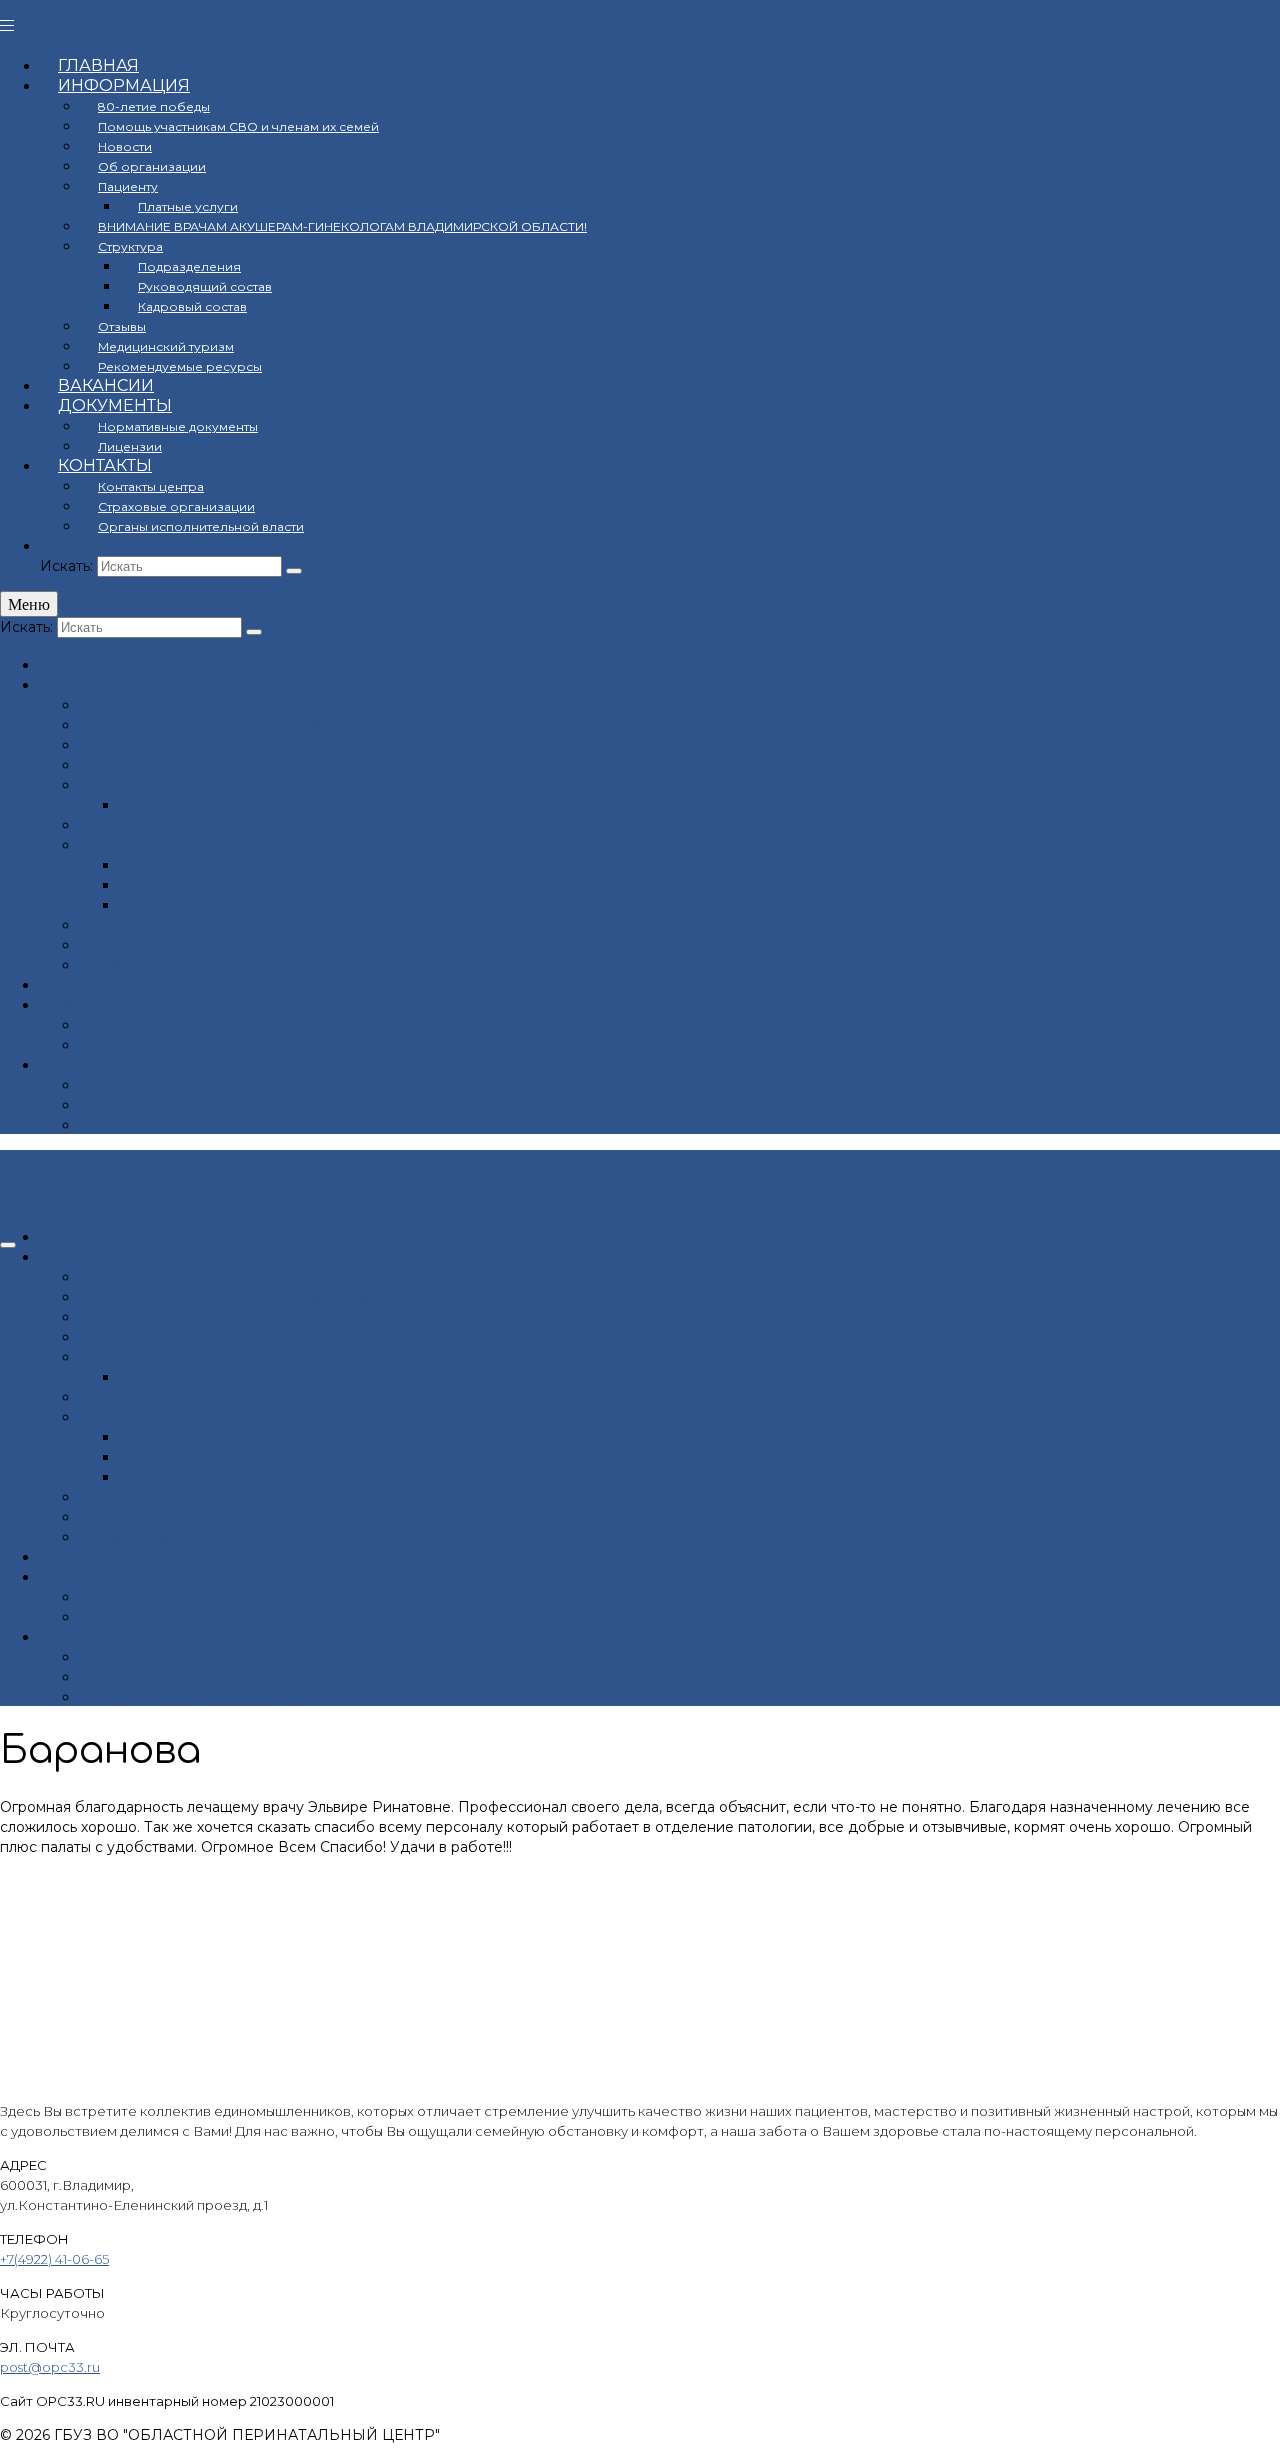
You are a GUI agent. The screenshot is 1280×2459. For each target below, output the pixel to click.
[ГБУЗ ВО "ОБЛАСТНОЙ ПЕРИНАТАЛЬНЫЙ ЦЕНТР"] (640, 22)
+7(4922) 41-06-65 (54, 2259)
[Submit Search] (294, 571)
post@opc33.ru (50, 2367)
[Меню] (8, 1245)
